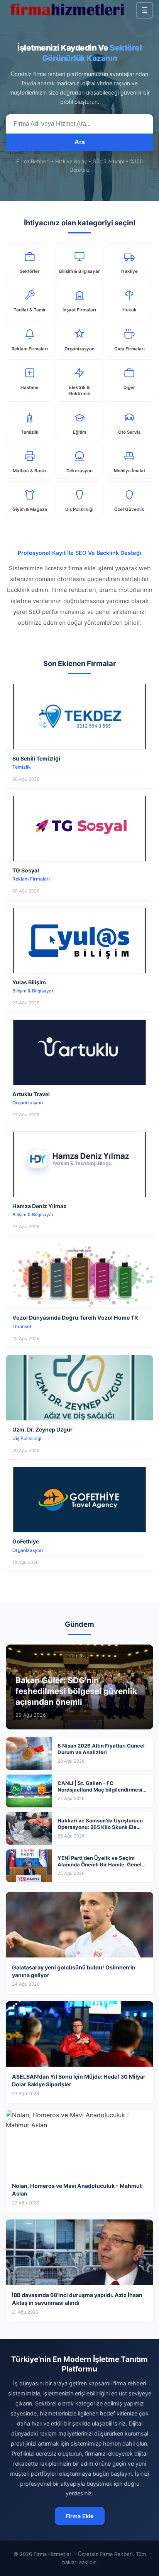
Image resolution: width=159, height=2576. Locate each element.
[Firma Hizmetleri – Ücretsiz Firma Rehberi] (67, 10)
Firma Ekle (80, 2516)
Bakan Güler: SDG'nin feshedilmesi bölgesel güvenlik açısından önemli (76, 1691)
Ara (80, 142)
